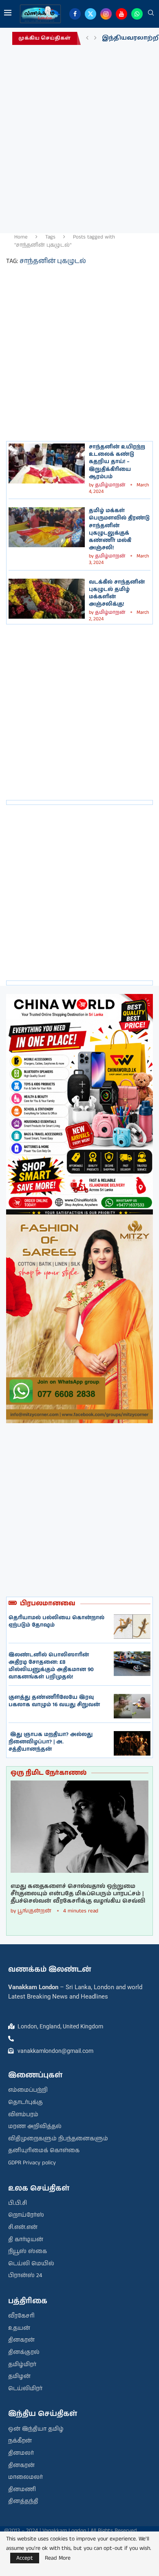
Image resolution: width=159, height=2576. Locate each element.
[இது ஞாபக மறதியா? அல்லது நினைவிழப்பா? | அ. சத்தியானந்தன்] (132, 1743)
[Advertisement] (79, 137)
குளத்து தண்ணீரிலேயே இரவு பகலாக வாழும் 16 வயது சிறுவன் (54, 1701)
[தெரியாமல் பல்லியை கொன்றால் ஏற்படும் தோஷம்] (132, 1627)
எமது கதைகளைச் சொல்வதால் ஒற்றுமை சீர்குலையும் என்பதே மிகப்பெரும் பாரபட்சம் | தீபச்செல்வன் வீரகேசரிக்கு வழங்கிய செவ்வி (78, 1894)
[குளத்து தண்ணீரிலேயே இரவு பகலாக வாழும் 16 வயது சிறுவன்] (132, 1706)
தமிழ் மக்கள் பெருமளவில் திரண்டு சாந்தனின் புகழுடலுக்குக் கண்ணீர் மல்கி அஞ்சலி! (119, 529)
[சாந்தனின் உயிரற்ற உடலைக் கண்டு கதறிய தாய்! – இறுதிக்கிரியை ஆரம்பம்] (47, 464)
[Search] (151, 14)
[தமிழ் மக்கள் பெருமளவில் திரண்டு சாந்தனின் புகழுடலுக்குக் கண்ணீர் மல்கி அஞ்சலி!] (47, 527)
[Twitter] (91, 14)
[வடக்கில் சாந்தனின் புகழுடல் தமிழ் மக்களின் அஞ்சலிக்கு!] (47, 599)
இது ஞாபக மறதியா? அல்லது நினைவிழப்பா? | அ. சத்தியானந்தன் (51, 1742)
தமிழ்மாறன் (110, 485)
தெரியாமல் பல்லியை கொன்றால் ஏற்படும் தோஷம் (56, 1621)
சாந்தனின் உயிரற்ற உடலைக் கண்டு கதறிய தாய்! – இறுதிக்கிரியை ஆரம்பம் (117, 462)
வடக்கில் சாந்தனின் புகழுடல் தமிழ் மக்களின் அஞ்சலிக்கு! (117, 593)
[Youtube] (121, 14)
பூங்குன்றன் (34, 1911)
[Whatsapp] (137, 14)
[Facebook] (75, 14)
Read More (58, 2558)
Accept (25, 2558)
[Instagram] (106, 14)
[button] (87, 38)
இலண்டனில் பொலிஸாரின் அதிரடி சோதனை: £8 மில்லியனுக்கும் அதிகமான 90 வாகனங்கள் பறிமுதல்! (51, 1666)
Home (21, 237)
